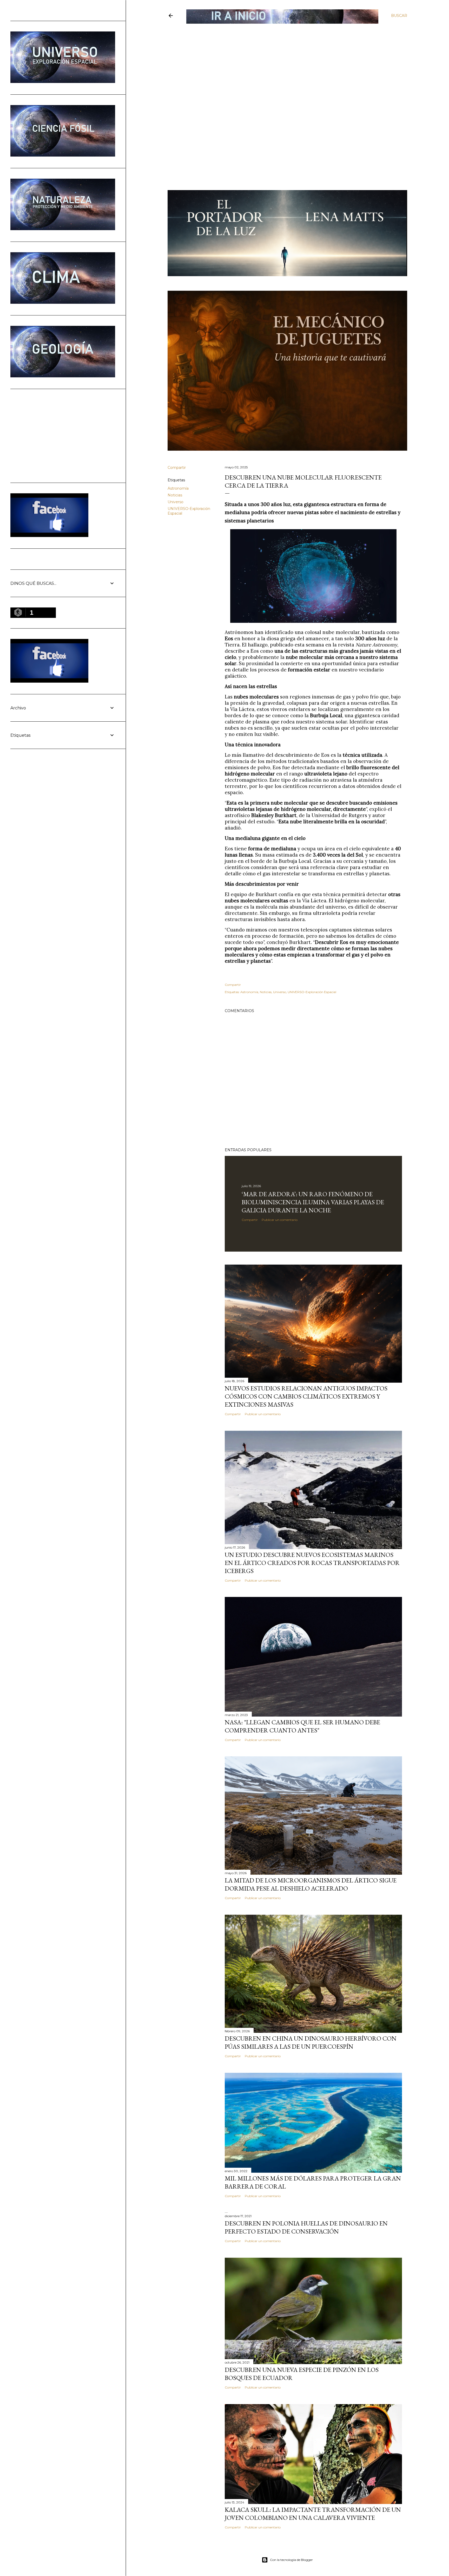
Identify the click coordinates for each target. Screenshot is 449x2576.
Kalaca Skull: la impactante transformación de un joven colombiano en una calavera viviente (313, 2514)
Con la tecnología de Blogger (291, 2560)
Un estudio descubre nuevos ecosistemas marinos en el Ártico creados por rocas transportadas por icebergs (312, 1563)
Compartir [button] (177, 468)
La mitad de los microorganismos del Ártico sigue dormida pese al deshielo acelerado (311, 1884)
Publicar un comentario (280, 1220)
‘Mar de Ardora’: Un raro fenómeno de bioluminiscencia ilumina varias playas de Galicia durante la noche (313, 1202)
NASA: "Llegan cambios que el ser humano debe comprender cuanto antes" (302, 1726)
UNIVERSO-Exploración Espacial (312, 992)
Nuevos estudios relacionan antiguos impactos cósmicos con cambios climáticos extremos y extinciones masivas (306, 1396)
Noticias (175, 495)
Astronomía (178, 488)
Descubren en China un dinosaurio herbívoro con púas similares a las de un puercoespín (311, 2042)
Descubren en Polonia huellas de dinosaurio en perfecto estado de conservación (306, 2227)
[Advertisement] (283, 62)
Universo (176, 502)
